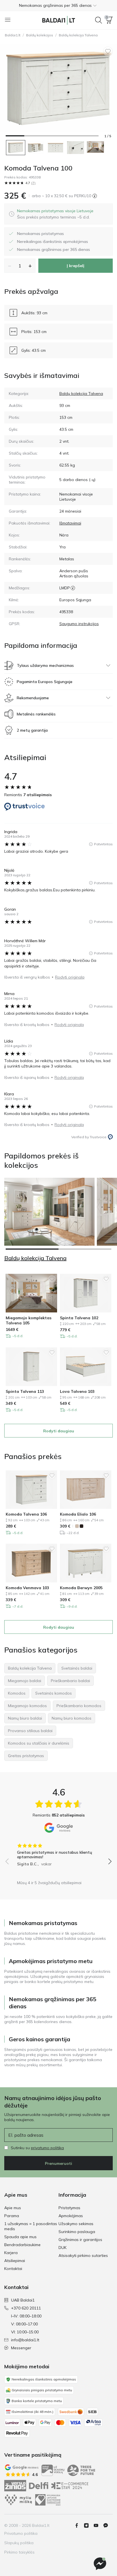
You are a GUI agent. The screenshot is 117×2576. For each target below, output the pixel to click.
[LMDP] (73, 588)
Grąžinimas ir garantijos (80, 2240)
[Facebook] (79, 2525)
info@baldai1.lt (25, 2340)
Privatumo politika (21, 2533)
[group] (58, 1853)
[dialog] (55, 214)
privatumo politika (47, 2148)
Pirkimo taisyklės (19, 2552)
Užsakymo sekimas (76, 2224)
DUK (62, 2248)
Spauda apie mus (20, 2237)
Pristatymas (69, 2208)
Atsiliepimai (15, 2261)
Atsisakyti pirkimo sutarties (83, 2255)
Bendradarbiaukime (22, 2245)
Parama (12, 2216)
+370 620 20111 (26, 2308)
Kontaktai (13, 2269)
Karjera (11, 2253)
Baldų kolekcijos (40, 35)
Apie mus (13, 2208)
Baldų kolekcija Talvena (78, 35)
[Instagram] (89, 2525)
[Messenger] (100, 2564)
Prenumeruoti (58, 2163)
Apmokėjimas (71, 2216)
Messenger (21, 2348)
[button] (58, 5)
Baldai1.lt (13, 35)
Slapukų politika (19, 2543)
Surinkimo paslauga (77, 2232)
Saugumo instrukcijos (79, 624)
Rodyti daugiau (59, 1431)
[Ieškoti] (99, 20)
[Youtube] (98, 2525)
